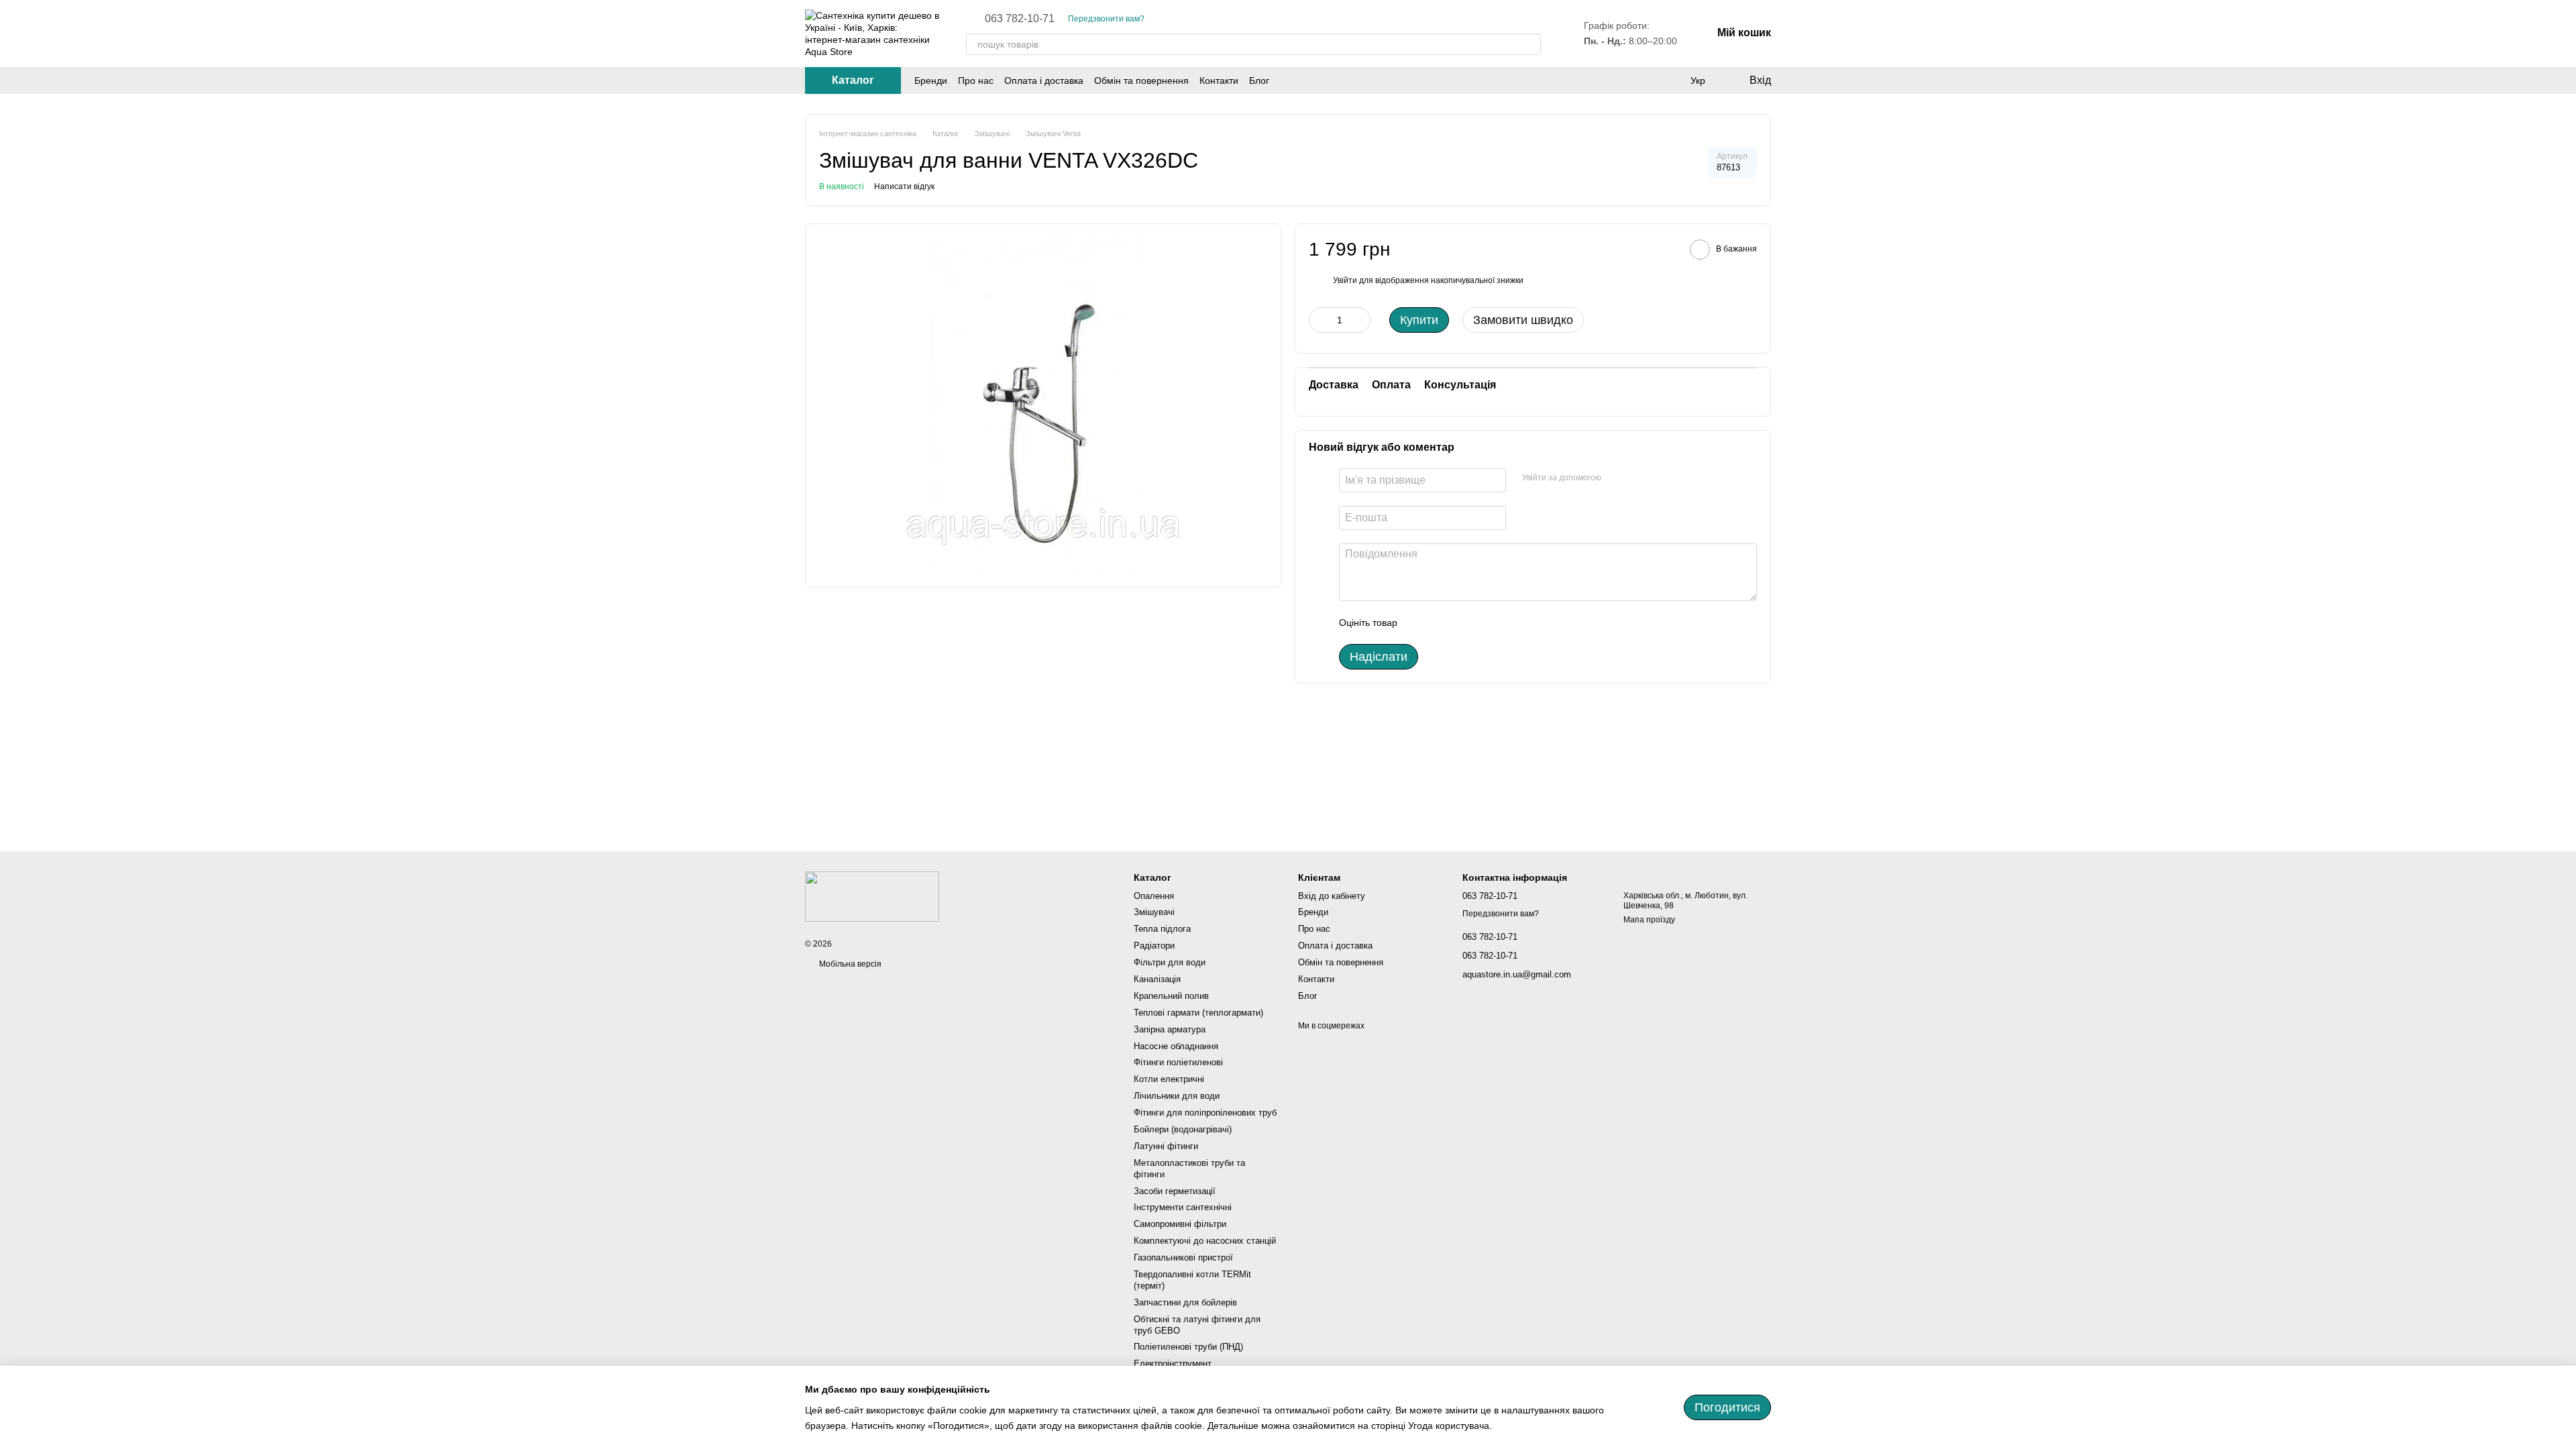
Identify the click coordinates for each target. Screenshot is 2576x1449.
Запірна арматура (1170, 1029)
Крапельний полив (1171, 996)
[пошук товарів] (1530, 44)
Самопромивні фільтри (1180, 1224)
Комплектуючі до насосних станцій (1205, 1241)
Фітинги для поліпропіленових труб (1205, 1113)
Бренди (931, 80)
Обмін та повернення (1141, 80)
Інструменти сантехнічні (1183, 1207)
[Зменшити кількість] (1319, 320)
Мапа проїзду (1649, 920)
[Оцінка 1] (1419, 623)
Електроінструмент (1173, 1363)
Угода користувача (1449, 1426)
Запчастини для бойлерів (1185, 1302)
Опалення (1154, 896)
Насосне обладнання (1176, 1046)
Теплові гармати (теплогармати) (1198, 1013)
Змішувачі (1154, 912)
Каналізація (1157, 979)
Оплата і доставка (1044, 80)
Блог (1259, 80)
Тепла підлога (1162, 929)
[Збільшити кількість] (1360, 320)
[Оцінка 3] (1462, 623)
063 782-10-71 (1020, 19)
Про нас (976, 80)
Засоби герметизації (1175, 1191)
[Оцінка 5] (1505, 623)
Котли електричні (1169, 1079)
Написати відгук (904, 186)
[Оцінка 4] (1484, 623)
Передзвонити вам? (1106, 19)
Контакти (1219, 80)
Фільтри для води (1170, 962)
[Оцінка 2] (1441, 623)
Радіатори (1154, 946)
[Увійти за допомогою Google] (1616, 478)
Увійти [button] (1345, 280)
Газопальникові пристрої (1183, 1257)
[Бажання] (1670, 80)
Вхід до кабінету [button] (1332, 896)
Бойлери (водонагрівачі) (1183, 1129)
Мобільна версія (849, 964)
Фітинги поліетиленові (1178, 1062)
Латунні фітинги (1166, 1146)
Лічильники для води (1177, 1096)
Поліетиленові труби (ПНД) (1188, 1347)
